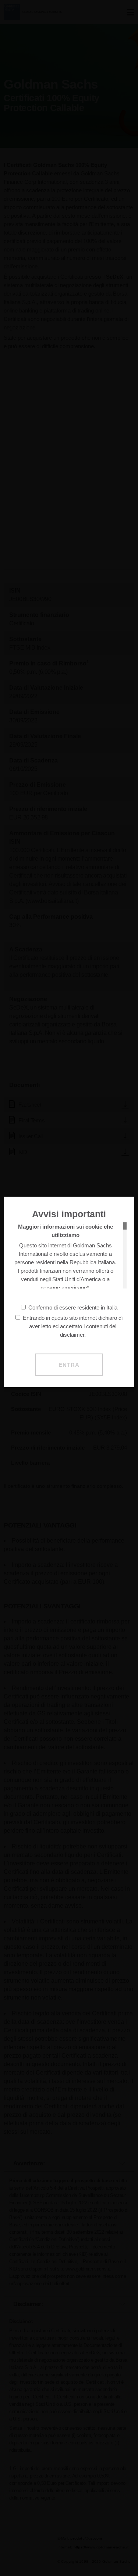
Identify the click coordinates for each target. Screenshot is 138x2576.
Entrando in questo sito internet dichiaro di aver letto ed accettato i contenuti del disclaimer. (73, 1326)
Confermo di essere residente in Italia (73, 1307)
